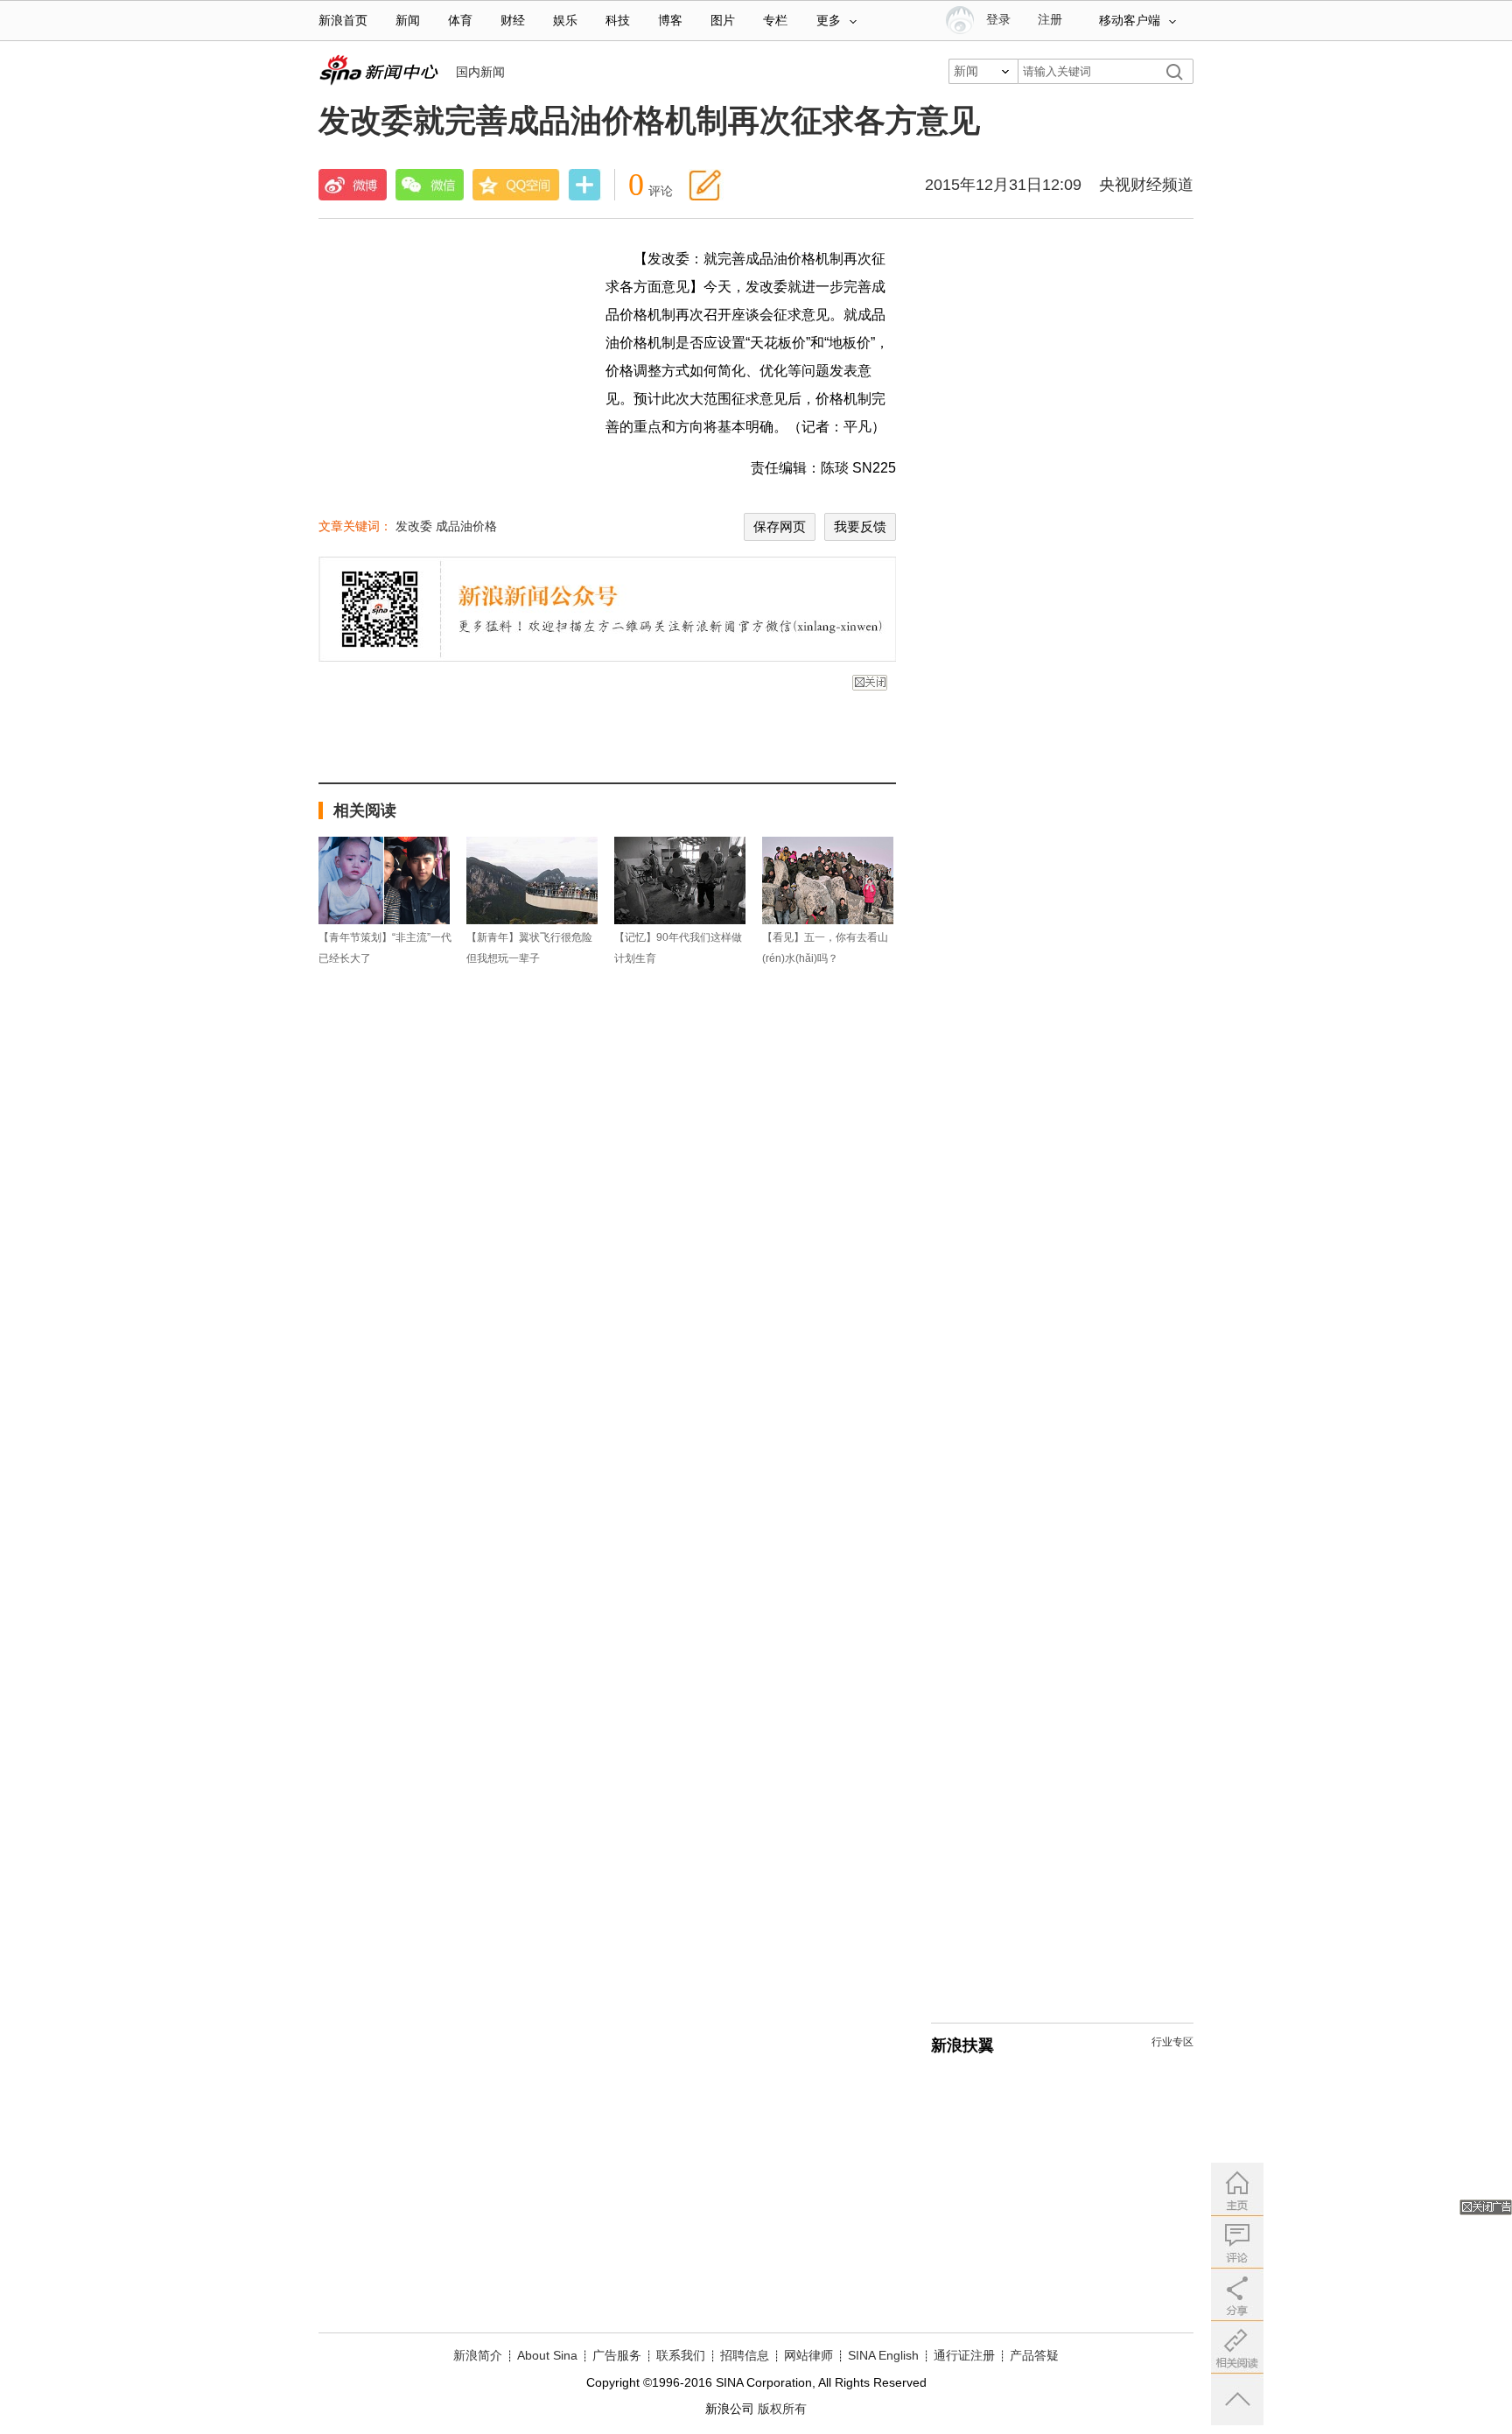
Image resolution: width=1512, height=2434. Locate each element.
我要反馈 (860, 526)
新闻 (408, 21)
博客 (670, 21)
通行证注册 (964, 2355)
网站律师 (808, 2355)
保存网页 (780, 526)
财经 (513, 21)
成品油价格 (466, 526)
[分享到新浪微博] (353, 185)
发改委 (414, 526)
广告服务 (617, 2355)
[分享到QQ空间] (516, 185)
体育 (460, 21)
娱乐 (565, 21)
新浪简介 (478, 2355)
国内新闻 (480, 72)
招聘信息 (745, 2355)
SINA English (883, 2355)
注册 (1050, 20)
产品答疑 (1034, 2355)
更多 (829, 21)
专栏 (775, 21)
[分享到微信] (430, 185)
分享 (584, 186)
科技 (618, 21)
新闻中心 (378, 70)
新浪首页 (343, 21)
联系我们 (681, 2355)
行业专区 (1172, 2042)
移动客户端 (1130, 21)
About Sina (547, 2355)
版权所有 (782, 2409)
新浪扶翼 (962, 2045)
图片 (723, 21)
